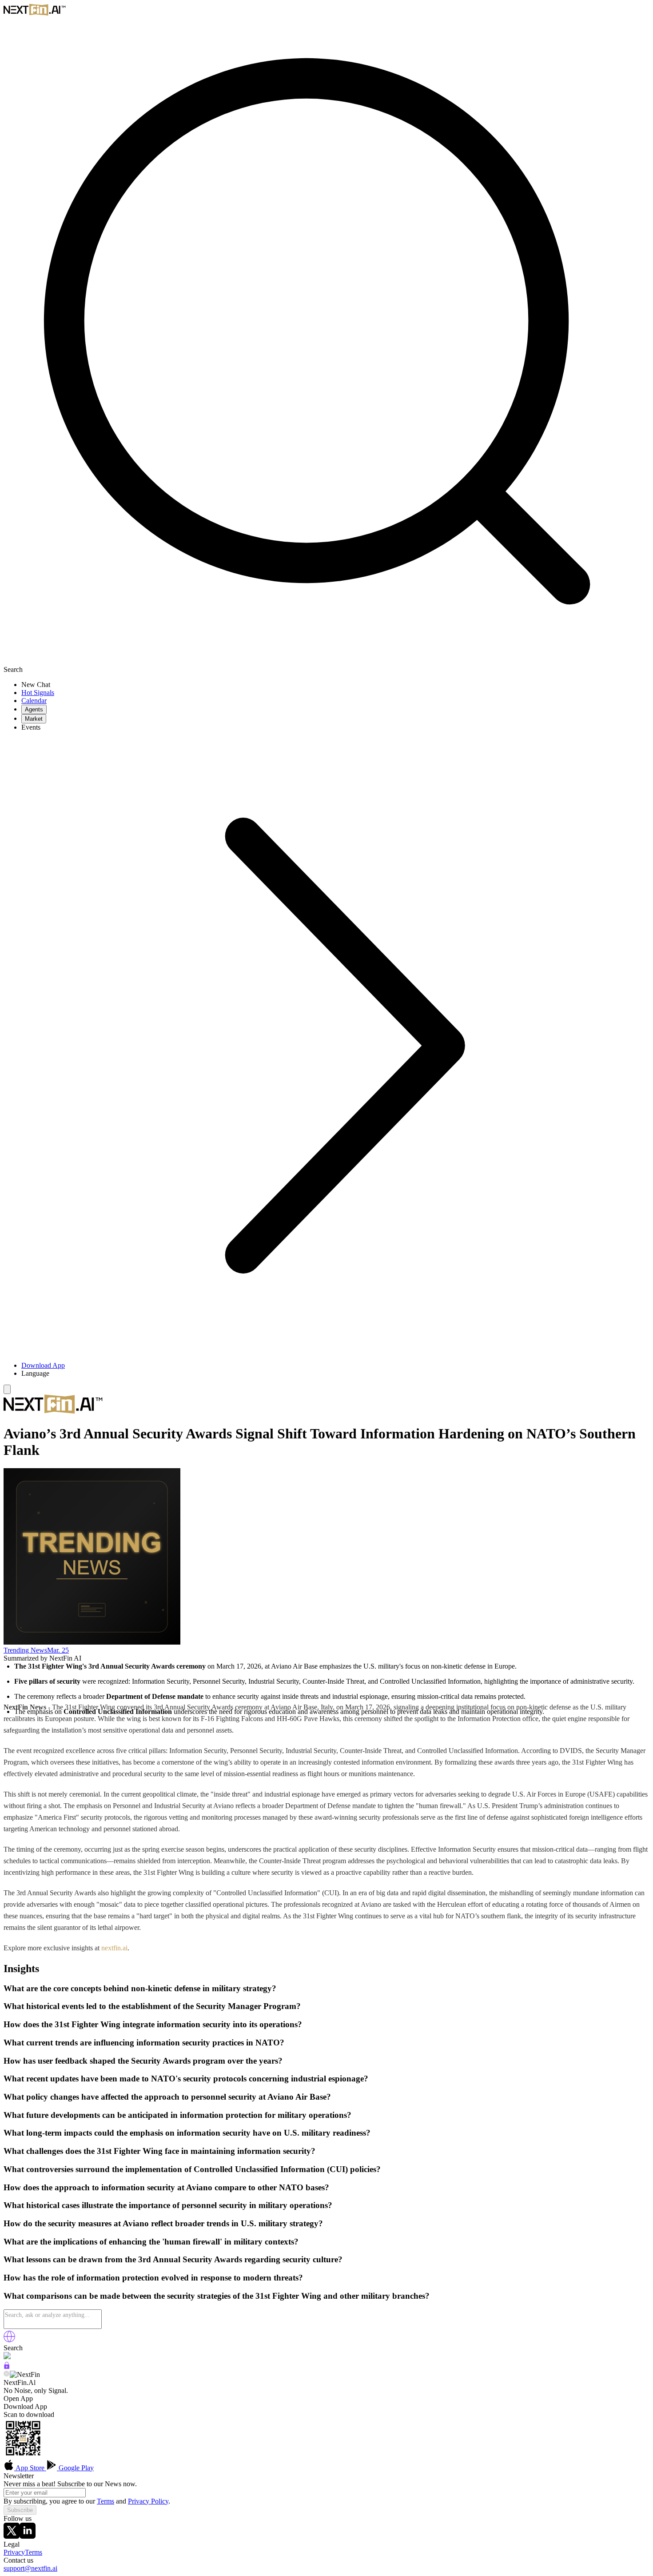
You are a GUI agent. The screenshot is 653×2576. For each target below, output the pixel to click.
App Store (30, 2468)
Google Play (75, 2468)
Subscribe (20, 2510)
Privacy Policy (148, 2501)
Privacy (14, 2552)
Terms (106, 2501)
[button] (335, 1374)
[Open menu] (7, 1389)
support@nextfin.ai (30, 2568)
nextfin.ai (114, 1948)
